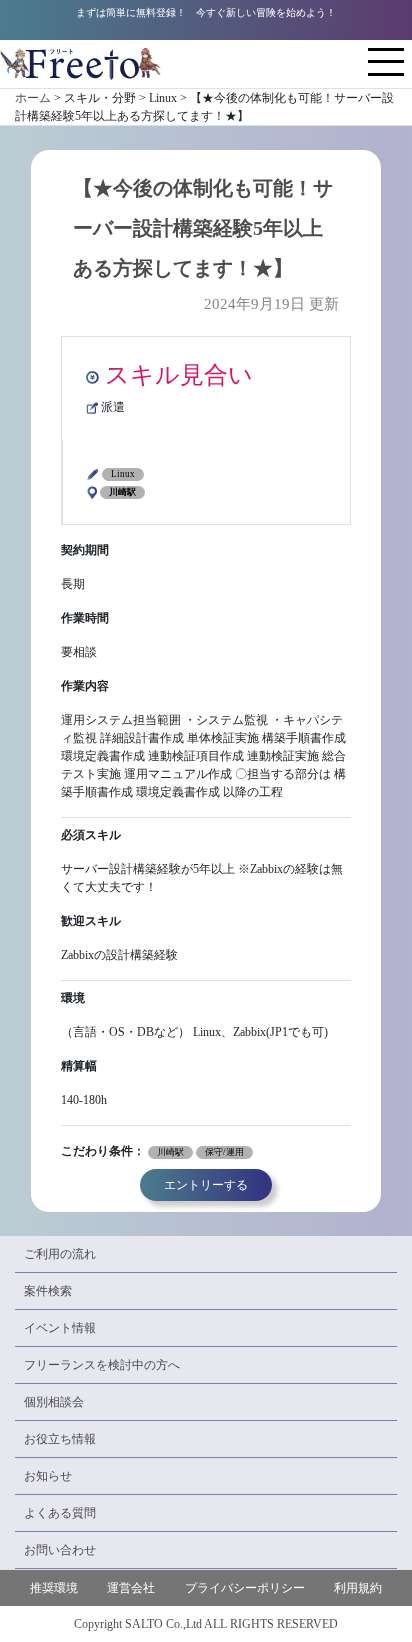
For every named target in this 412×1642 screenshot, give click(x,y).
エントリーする (206, 1185)
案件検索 (48, 1291)
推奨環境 (54, 1588)
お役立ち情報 (60, 1439)
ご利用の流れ (60, 1254)
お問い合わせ (60, 1550)
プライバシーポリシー (245, 1588)
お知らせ (48, 1476)
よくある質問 (60, 1513)
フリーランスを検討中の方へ (102, 1365)
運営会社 (131, 1588)
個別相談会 (54, 1402)
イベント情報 (60, 1328)
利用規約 (358, 1588)
